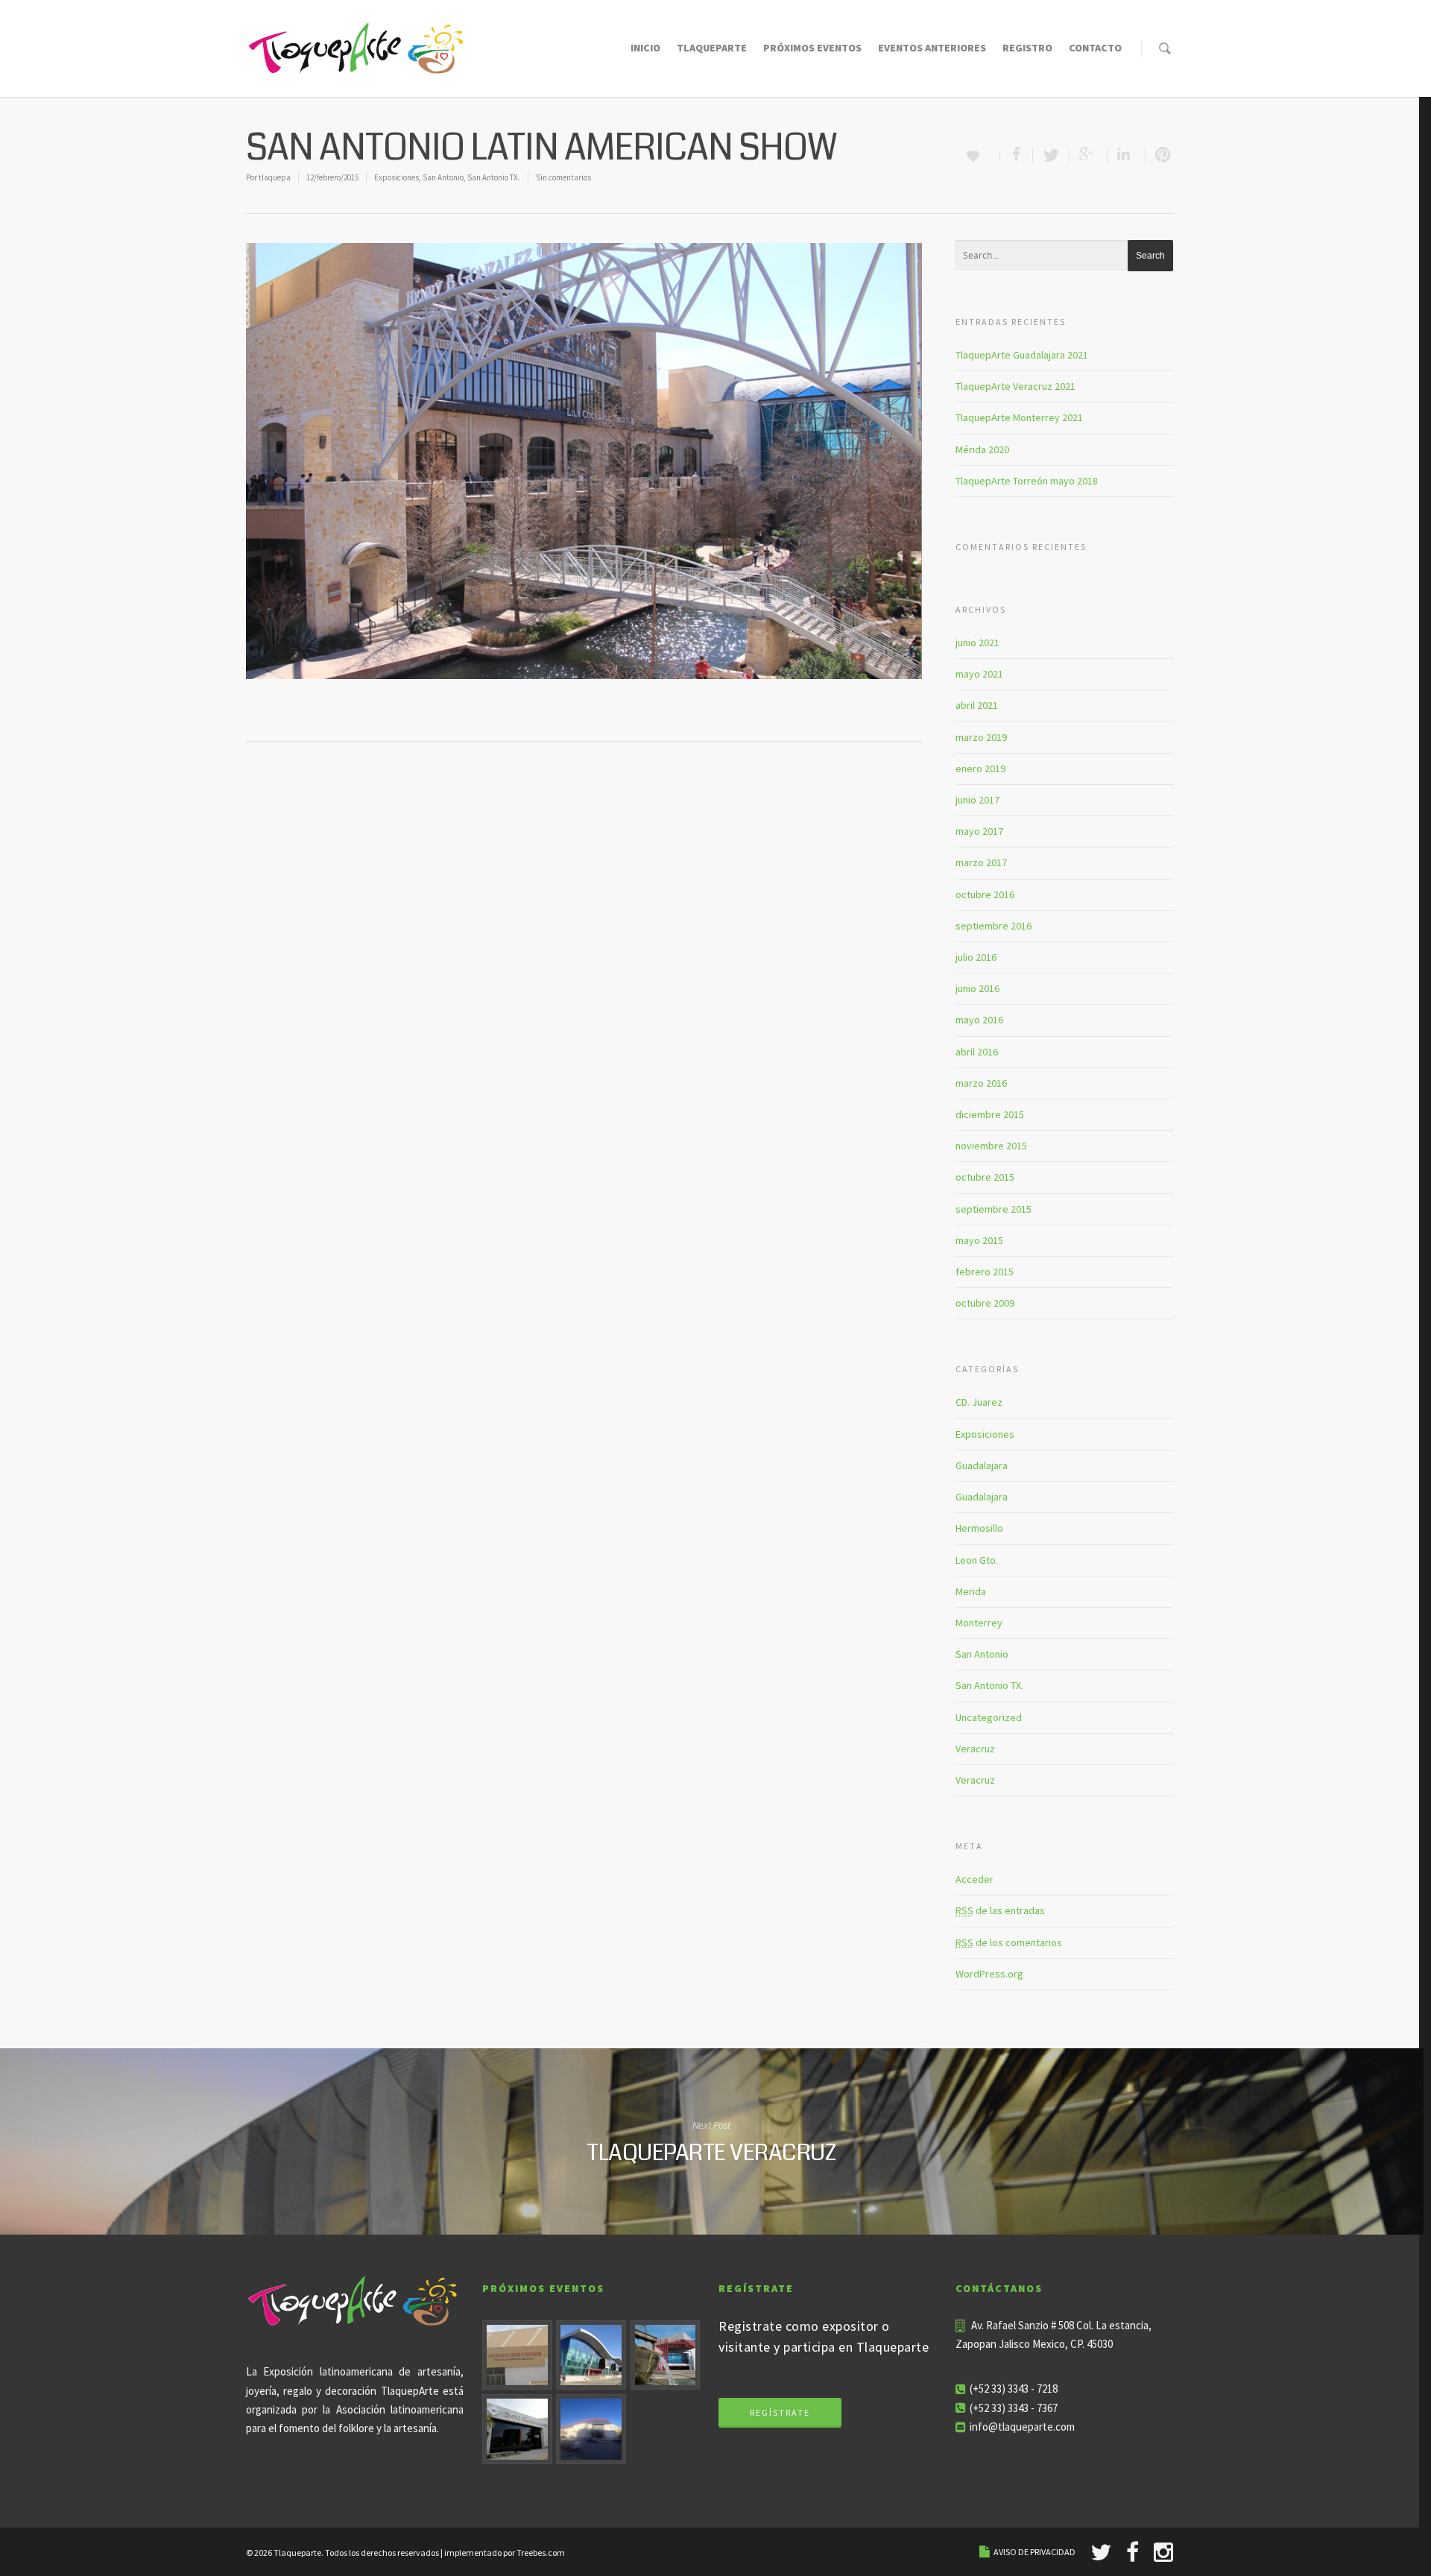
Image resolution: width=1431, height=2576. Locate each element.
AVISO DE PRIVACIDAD (1034, 2552)
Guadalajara (982, 1465)
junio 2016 (977, 988)
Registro (1027, 48)
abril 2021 (977, 705)
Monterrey (979, 1623)
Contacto (1095, 48)
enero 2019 (980, 768)
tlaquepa (275, 177)
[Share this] (1017, 156)
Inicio (645, 48)
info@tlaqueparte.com (1022, 2427)
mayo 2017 (979, 831)
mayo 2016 (979, 1020)
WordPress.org (989, 1974)
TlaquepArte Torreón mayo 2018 (1027, 481)
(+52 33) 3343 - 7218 (1014, 2389)
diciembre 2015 (990, 1114)
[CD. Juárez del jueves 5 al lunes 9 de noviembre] (591, 2429)
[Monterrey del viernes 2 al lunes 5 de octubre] (666, 2355)
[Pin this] (1160, 156)
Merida (971, 1591)
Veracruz (975, 1749)
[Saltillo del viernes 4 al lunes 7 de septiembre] (517, 2355)
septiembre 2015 (994, 1209)
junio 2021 (977, 643)
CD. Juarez (979, 1402)
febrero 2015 (985, 1272)
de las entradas (1000, 1910)
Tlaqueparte (712, 48)
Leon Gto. (977, 1560)
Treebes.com (541, 2553)
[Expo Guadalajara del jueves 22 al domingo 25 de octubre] (517, 2429)
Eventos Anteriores (932, 48)
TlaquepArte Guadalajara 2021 (1022, 355)
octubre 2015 (985, 1177)
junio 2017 (977, 800)
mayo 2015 (979, 1240)
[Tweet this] (1051, 156)
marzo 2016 (981, 1083)
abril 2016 (977, 1052)
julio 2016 (976, 957)
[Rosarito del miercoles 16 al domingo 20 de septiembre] (591, 2355)
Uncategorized (989, 1717)
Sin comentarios (563, 177)
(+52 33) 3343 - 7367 (1014, 2408)
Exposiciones (397, 177)
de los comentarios (1009, 1942)
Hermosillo (979, 1528)
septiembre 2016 (994, 926)
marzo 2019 (981, 737)
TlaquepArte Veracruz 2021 (1015, 386)
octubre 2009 (985, 1303)
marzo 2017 (981, 862)
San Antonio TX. (494, 177)
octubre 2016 (985, 894)
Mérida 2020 (982, 449)
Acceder (974, 1879)
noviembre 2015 (991, 1146)
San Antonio (443, 177)
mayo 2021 (979, 674)
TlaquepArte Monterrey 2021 (1019, 417)
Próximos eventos (812, 48)
